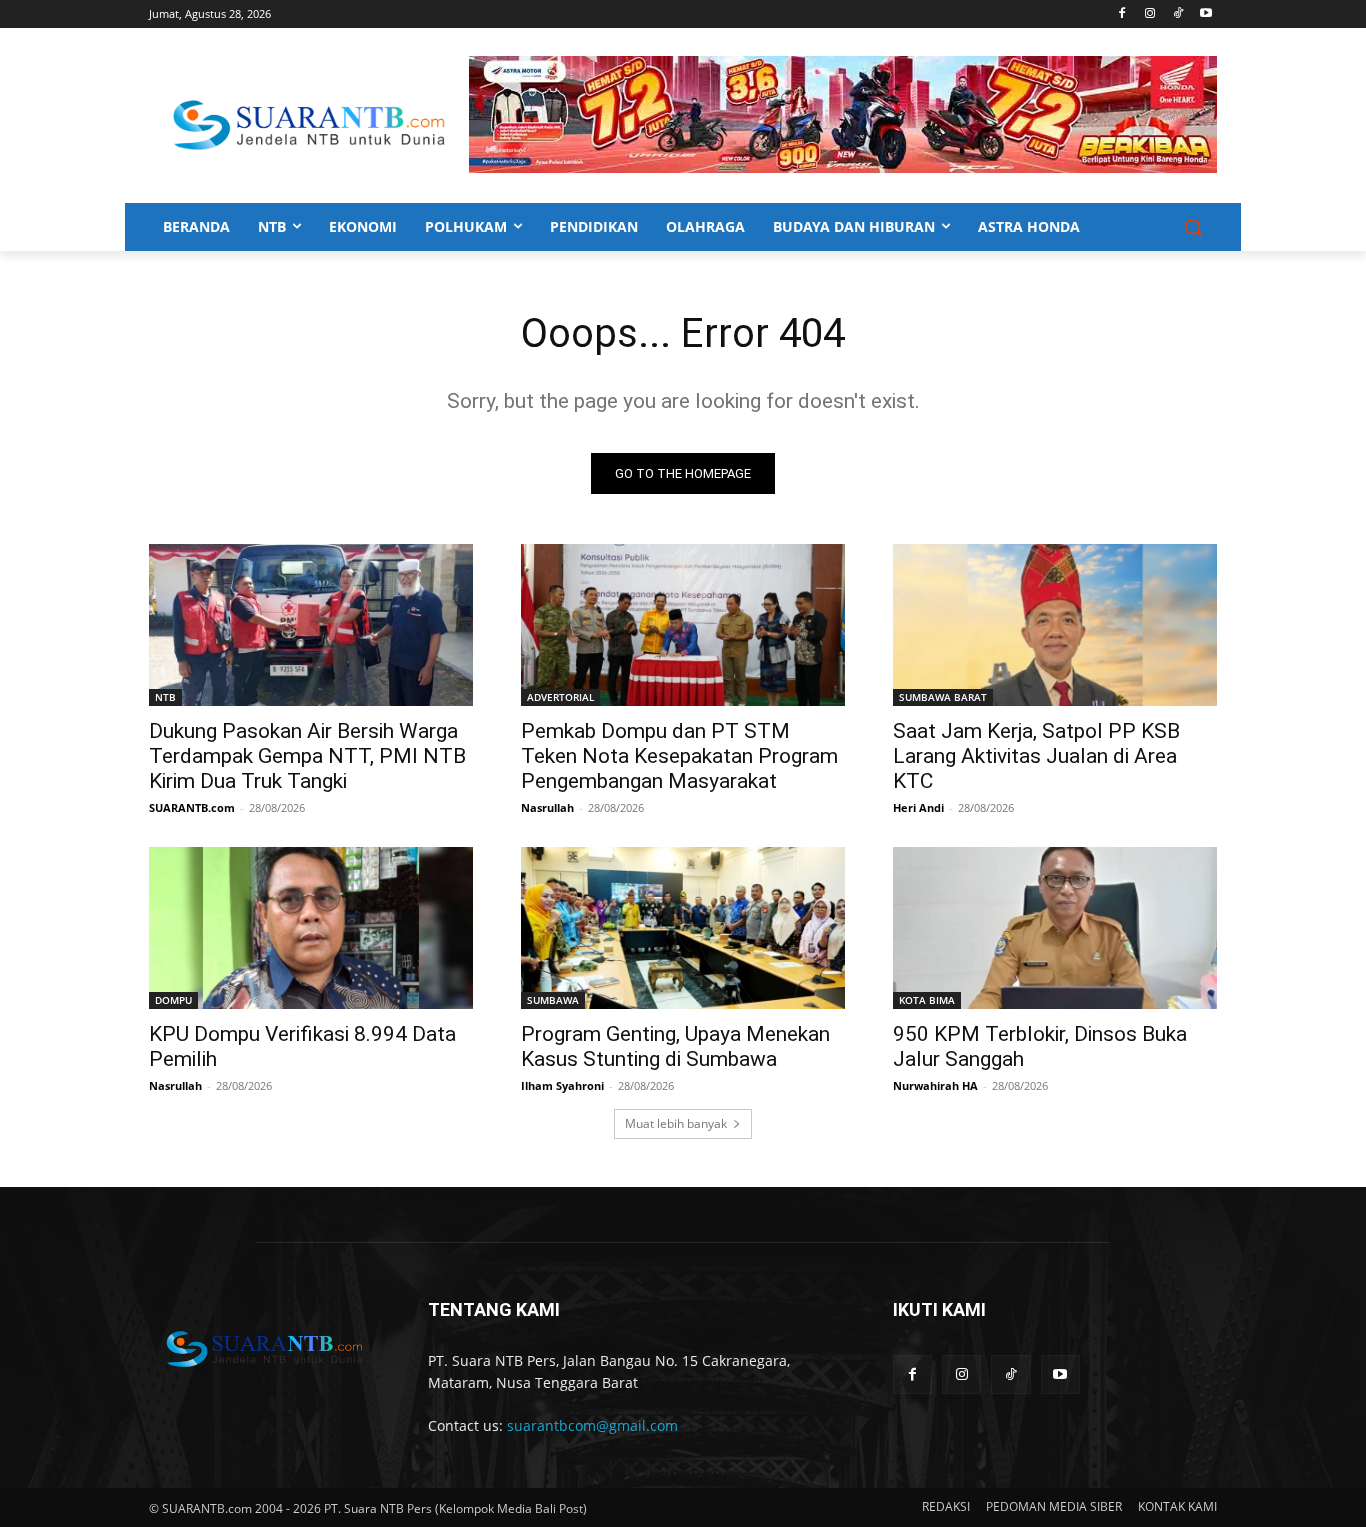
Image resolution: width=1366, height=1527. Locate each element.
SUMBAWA (553, 1000)
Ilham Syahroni (562, 1085)
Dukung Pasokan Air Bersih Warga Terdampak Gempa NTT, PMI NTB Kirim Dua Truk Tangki (307, 756)
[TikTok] (1177, 14)
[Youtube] (1205, 14)
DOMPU (173, 1000)
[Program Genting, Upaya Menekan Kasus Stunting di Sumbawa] (683, 928)
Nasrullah (547, 807)
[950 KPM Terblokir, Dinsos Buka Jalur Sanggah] (1055, 928)
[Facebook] (1122, 14)
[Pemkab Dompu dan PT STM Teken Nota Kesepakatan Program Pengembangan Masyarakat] (683, 625)
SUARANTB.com (192, 807)
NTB (165, 697)
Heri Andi (918, 807)
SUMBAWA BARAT (943, 697)
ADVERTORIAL (560, 697)
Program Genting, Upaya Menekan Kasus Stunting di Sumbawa (675, 1046)
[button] (1193, 227)
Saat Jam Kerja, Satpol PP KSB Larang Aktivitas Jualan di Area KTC (1036, 756)
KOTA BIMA (927, 1000)
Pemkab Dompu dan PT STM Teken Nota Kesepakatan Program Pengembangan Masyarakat (679, 756)
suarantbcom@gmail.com (592, 1425)
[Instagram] (1150, 14)
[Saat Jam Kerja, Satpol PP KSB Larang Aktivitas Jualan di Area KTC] (1055, 625)
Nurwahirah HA (935, 1085)
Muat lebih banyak (676, 1123)
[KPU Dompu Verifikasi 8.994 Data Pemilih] (311, 928)
